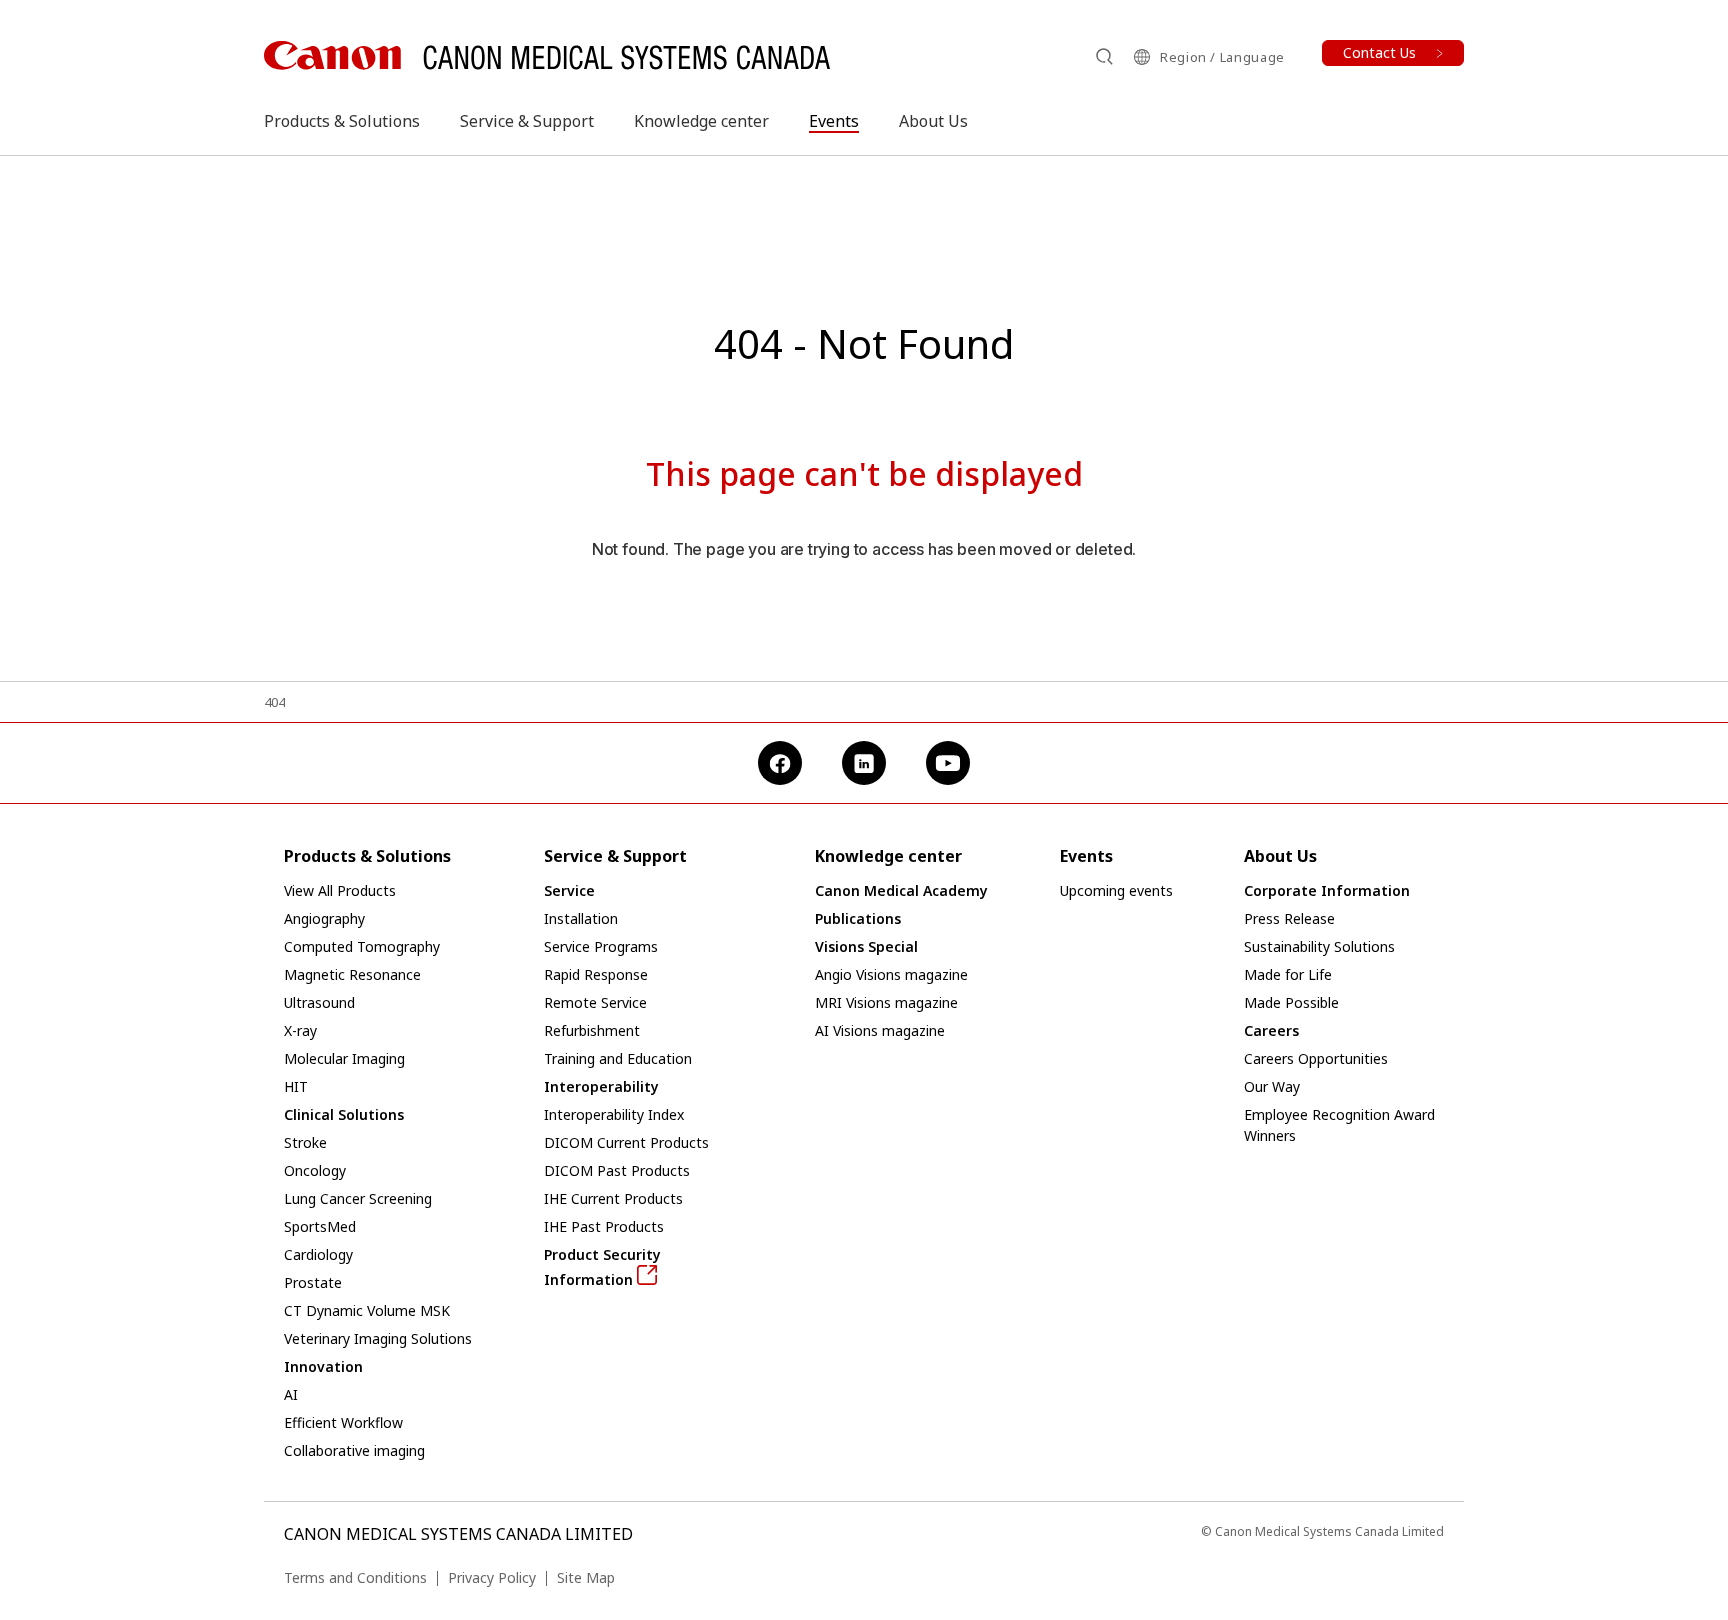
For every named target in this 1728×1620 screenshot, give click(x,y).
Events (834, 121)
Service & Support (527, 121)
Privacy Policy (492, 1577)
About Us (933, 121)
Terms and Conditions (355, 1577)
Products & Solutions (342, 121)
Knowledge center (701, 121)
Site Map (586, 1577)
